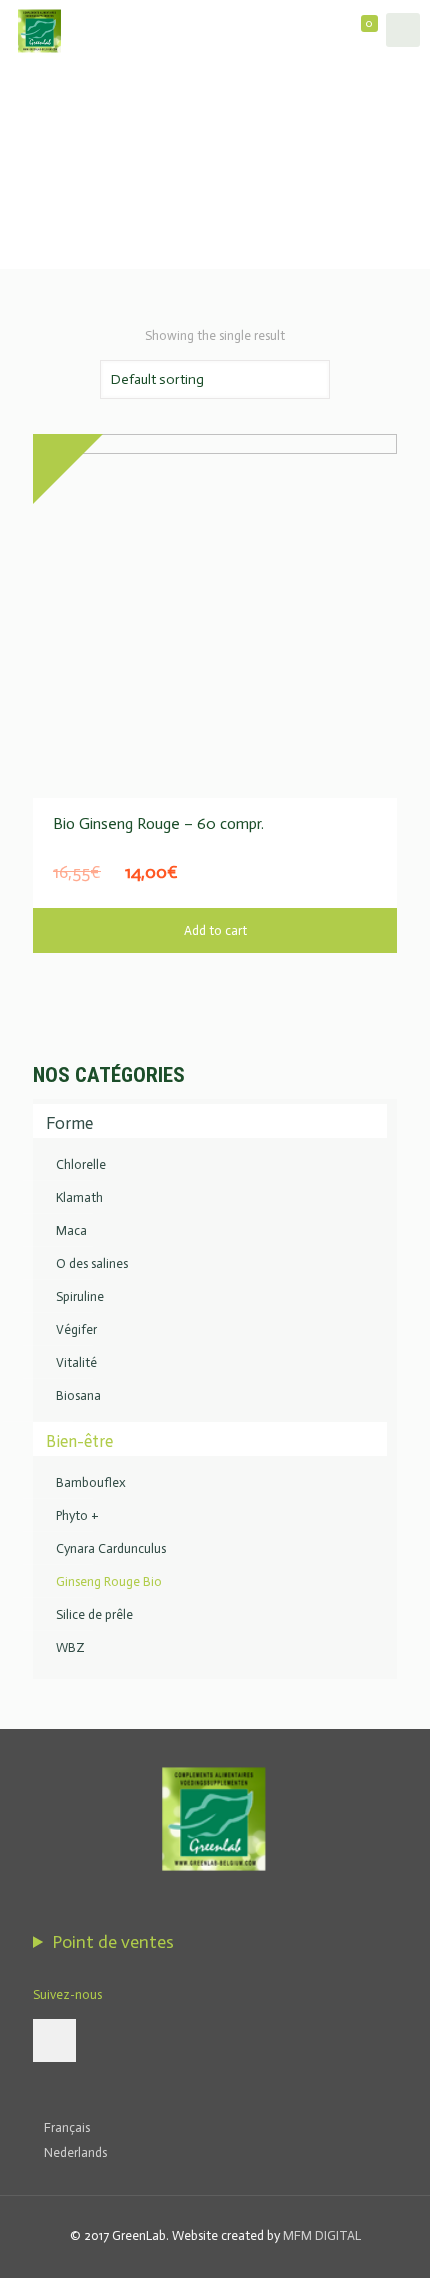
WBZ (70, 1647)
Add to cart (215, 930)
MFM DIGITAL (322, 2235)
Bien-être (79, 1441)
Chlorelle (81, 1164)
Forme (69, 1123)
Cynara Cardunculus (111, 1548)
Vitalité (76, 1362)
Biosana (78, 1395)
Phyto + (77, 1515)
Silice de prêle (94, 1614)
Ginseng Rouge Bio (109, 1581)
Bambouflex (91, 1482)
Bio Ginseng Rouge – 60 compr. (158, 823)
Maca (71, 1230)
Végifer (76, 1329)
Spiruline (80, 1296)
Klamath (79, 1197)
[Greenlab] (40, 30)
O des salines (92, 1263)
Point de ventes (113, 1942)
